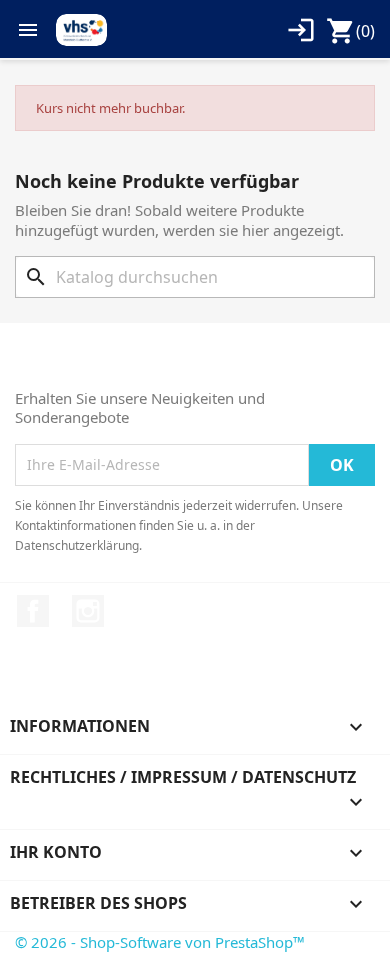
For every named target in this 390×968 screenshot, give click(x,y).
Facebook (33, 611)
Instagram (88, 611)
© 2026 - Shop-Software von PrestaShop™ (160, 942)
